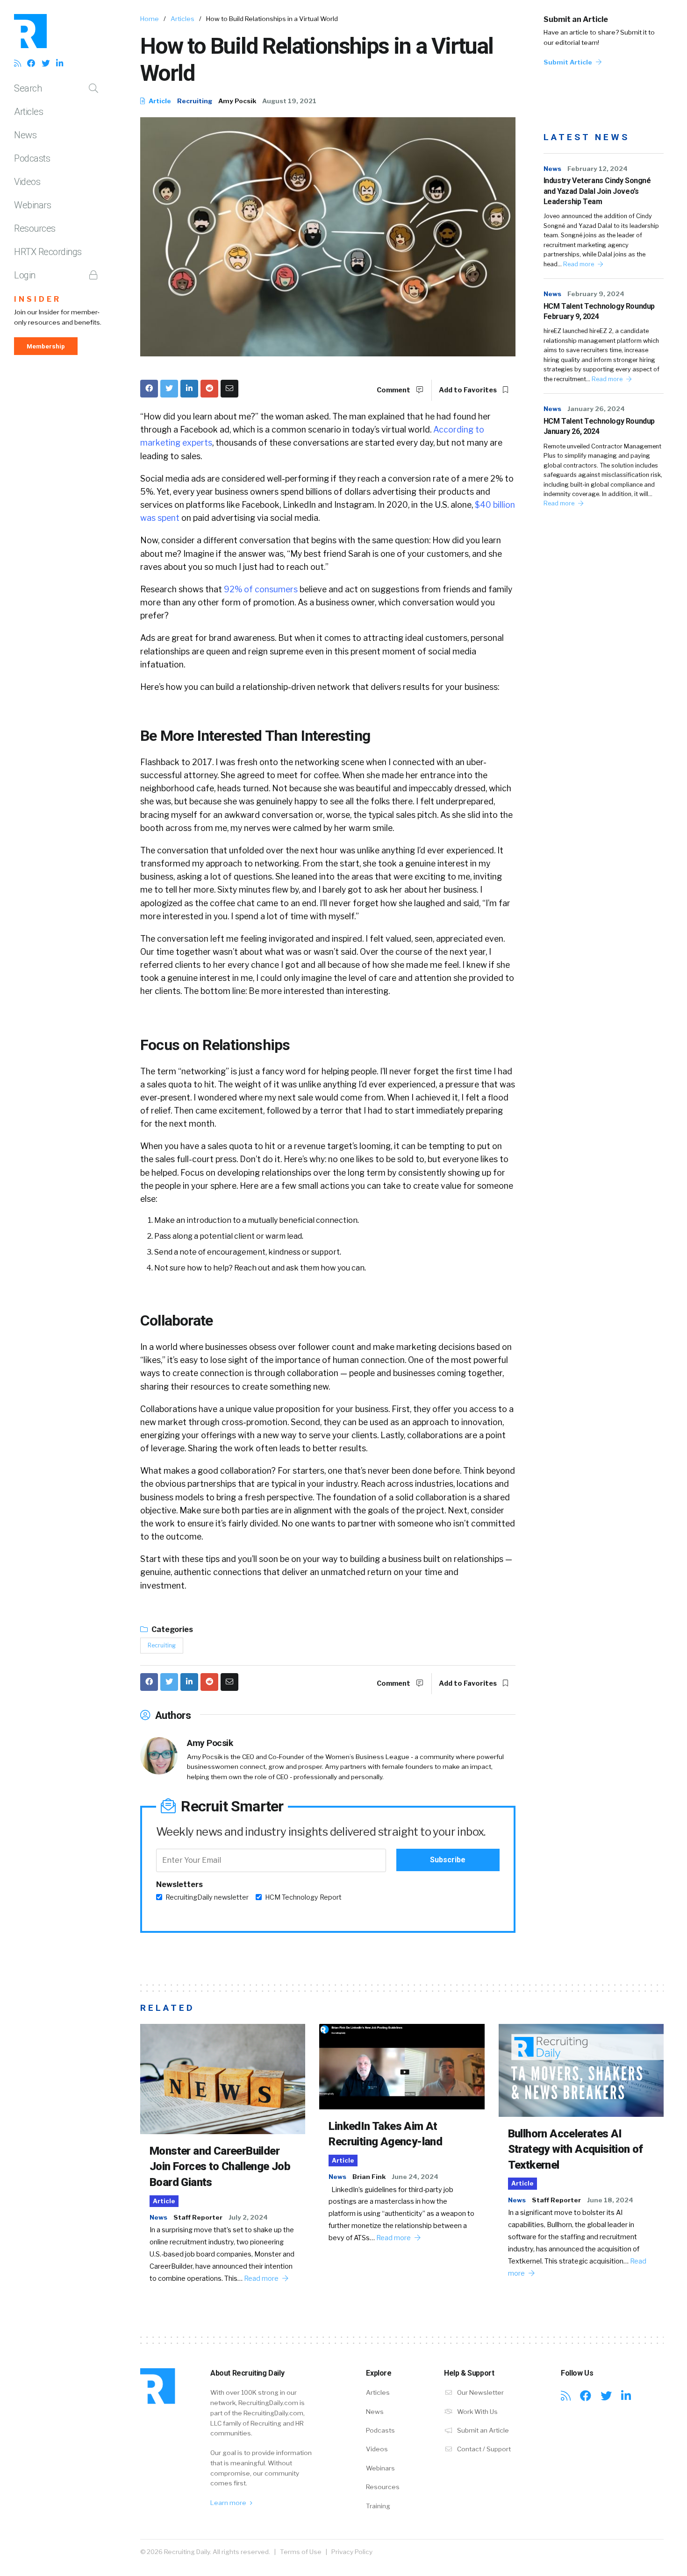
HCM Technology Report (303, 1897)
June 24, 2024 (415, 2177)
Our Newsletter (480, 2392)
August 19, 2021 (289, 101)
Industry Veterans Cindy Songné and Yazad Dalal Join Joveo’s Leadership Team (597, 191)
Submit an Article (576, 19)
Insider (38, 299)
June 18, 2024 (610, 2200)
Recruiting (195, 101)
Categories (172, 1629)
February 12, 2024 (598, 169)
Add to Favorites (469, 390)
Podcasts (32, 158)
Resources (35, 228)
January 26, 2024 (596, 409)
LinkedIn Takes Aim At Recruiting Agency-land (385, 2134)
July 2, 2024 (248, 2217)
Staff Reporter (198, 2217)
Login (25, 275)
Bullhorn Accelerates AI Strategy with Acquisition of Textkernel (576, 2149)
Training (378, 2506)
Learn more (229, 2503)
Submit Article (569, 62)
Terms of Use (301, 2552)
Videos (27, 182)
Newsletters (179, 1884)
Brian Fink (369, 2177)
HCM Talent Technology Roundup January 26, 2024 (599, 426)
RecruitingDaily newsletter (207, 1897)
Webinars (32, 205)
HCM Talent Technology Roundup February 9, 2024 (599, 311)
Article (159, 101)
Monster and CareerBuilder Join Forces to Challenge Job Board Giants (220, 2167)
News (25, 135)
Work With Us (477, 2412)
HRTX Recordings (48, 252)
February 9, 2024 (596, 294)
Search (28, 88)
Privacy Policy (352, 2552)
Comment (394, 390)
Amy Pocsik (237, 101)
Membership (46, 346)
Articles (29, 112)
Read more (579, 264)
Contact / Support (483, 2449)
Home (150, 19)
